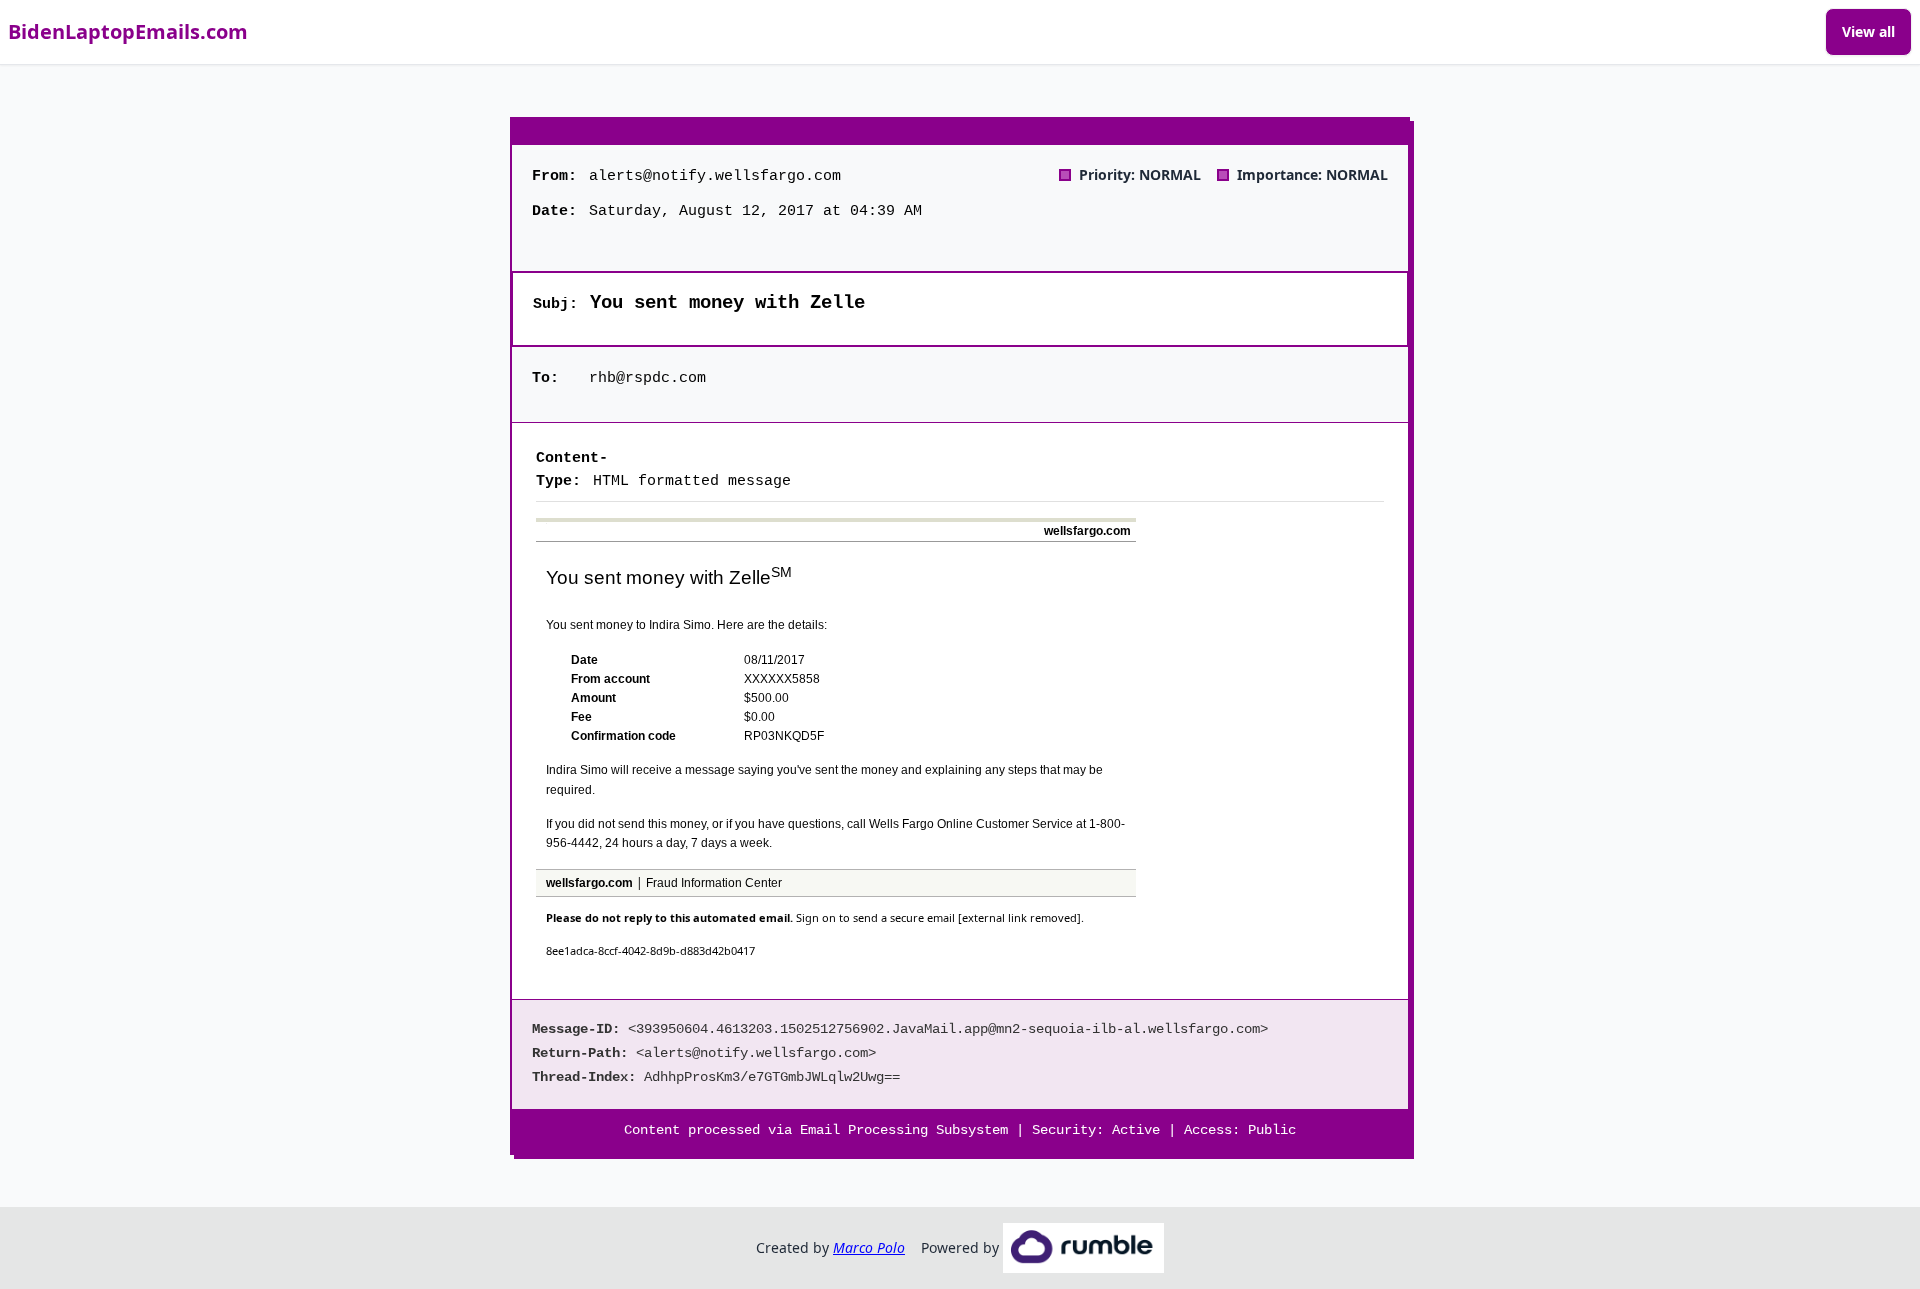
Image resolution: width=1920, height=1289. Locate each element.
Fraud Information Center (714, 883)
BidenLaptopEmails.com (128, 31)
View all (1868, 31)
